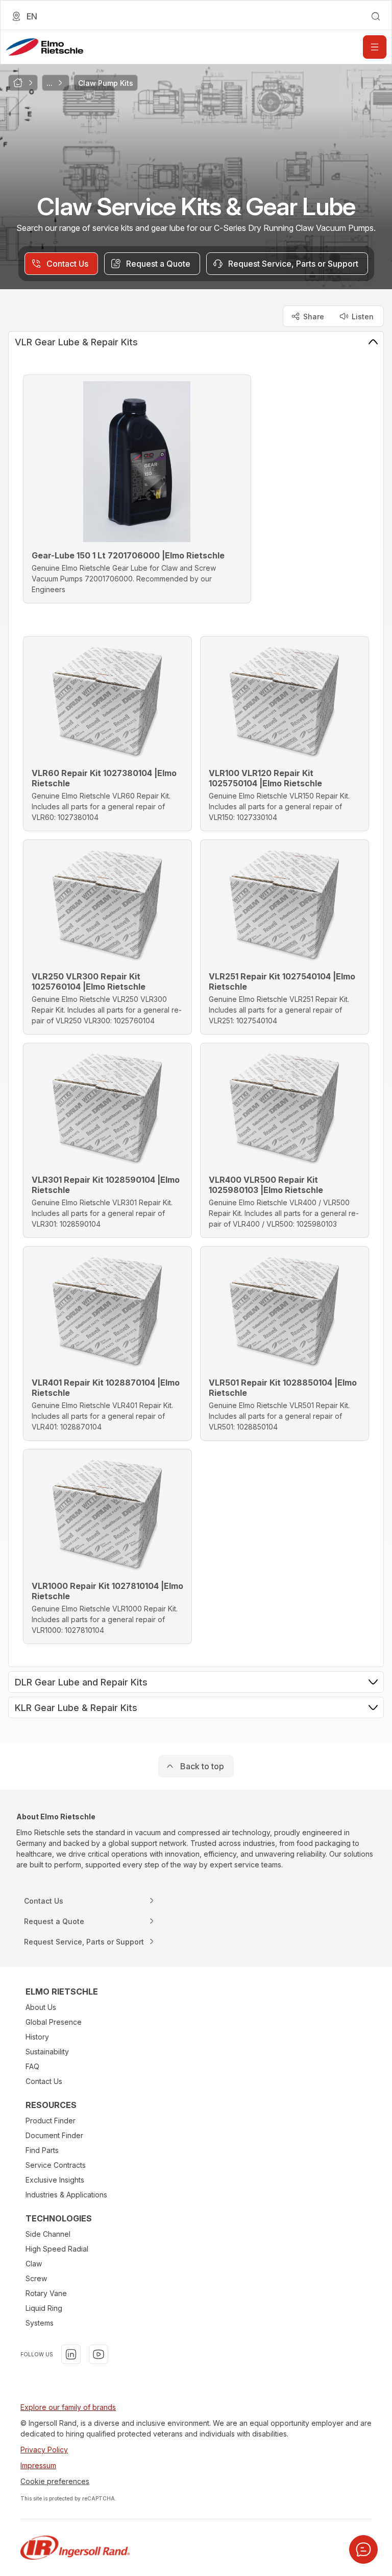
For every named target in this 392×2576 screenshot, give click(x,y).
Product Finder (51, 2121)
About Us (41, 2007)
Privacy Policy (44, 2450)
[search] (376, 16)
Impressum (38, 2465)
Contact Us (44, 2081)
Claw (34, 2264)
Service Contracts (56, 2165)
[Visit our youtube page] (99, 2354)
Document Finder (54, 2135)
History (37, 2037)
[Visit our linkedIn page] (71, 2354)
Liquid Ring (44, 2308)
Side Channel (48, 2234)
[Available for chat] (363, 2549)
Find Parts (42, 2150)
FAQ (32, 2066)
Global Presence (54, 2022)
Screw (36, 2278)
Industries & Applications (66, 2195)
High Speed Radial (57, 2249)
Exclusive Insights (55, 2180)
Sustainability (47, 2052)
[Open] (375, 47)
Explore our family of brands (68, 2407)
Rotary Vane (46, 2293)
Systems (40, 2323)
